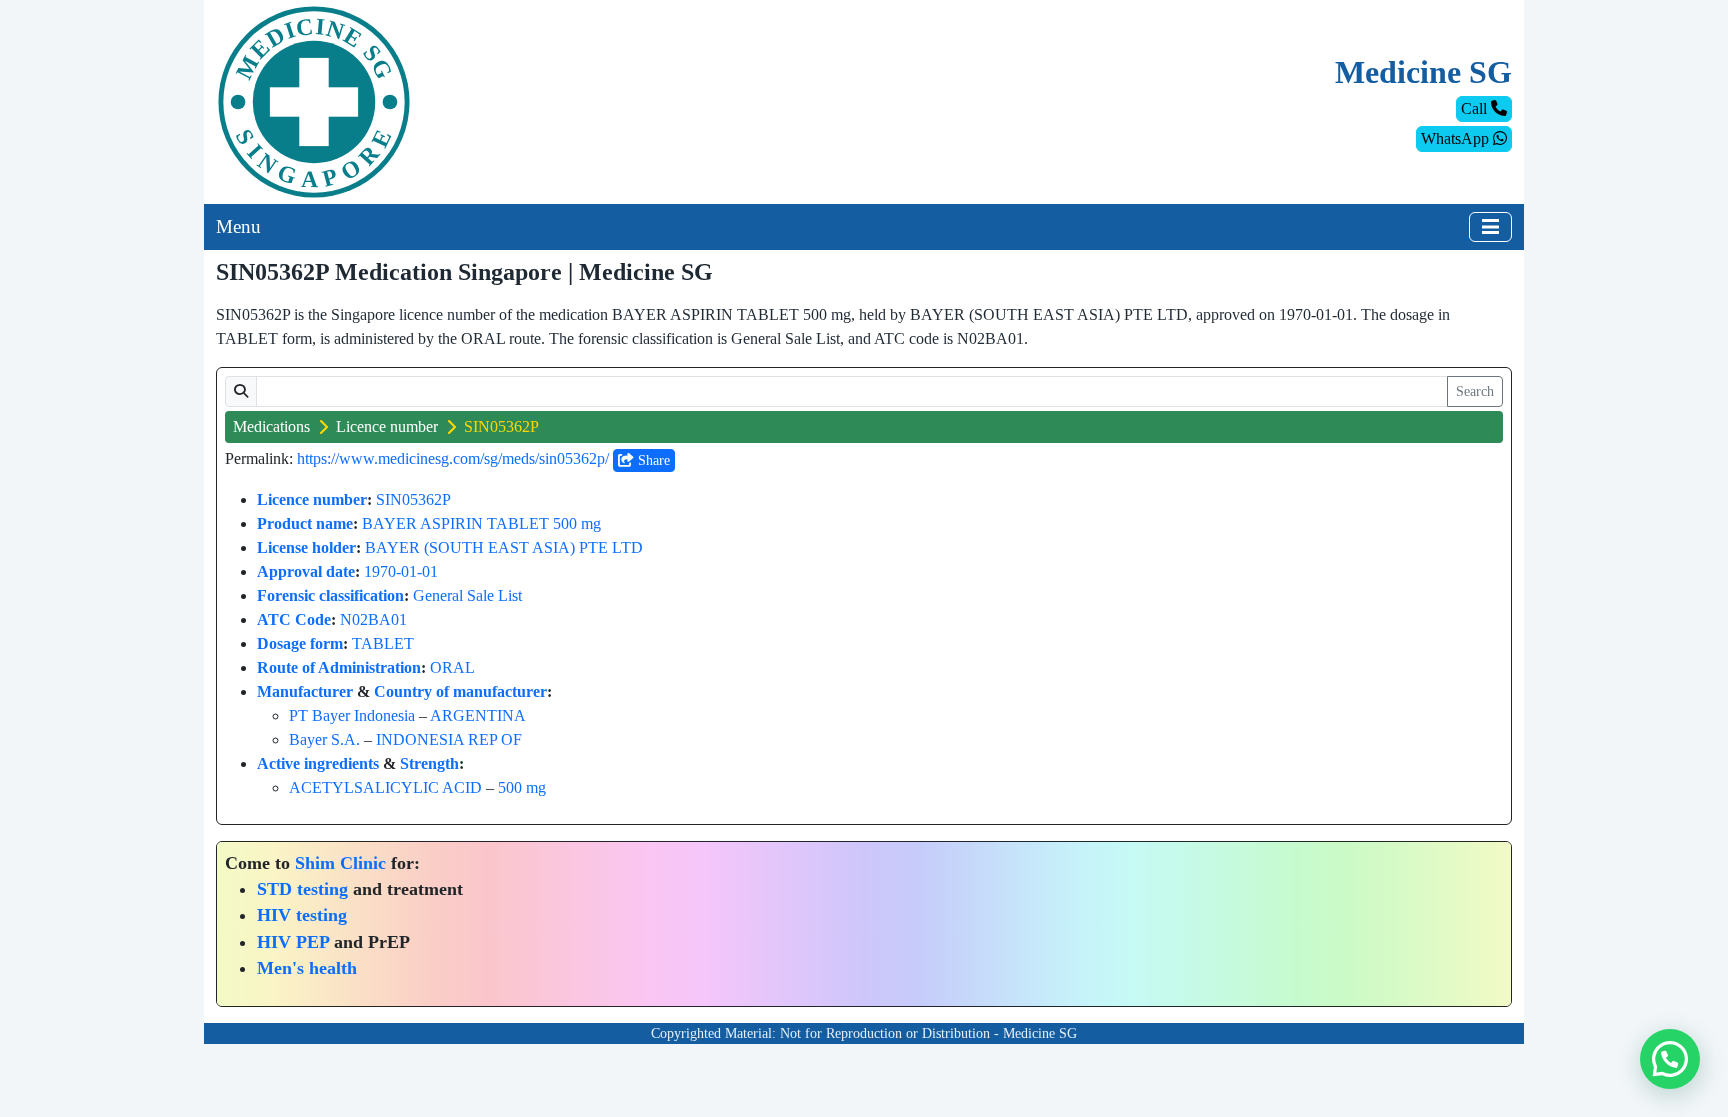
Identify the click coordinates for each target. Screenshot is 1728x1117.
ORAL (452, 667)
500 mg (522, 787)
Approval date (306, 571)
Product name (305, 523)
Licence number (387, 426)
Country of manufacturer (460, 691)
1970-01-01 (401, 571)
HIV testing (302, 915)
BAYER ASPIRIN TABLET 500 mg (481, 523)
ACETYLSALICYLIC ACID (385, 787)
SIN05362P (413, 499)
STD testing (302, 889)
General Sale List (467, 595)
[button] (1670, 1059)
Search (1475, 391)
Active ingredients (318, 763)
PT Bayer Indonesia (352, 715)
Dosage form (300, 643)
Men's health (307, 968)
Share (652, 460)
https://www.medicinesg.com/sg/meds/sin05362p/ (453, 458)
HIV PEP (293, 942)
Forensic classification (330, 595)
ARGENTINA (478, 715)
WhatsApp (1457, 138)
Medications (271, 426)
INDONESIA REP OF (449, 739)
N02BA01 (373, 619)
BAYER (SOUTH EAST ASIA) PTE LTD (504, 547)
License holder (306, 547)
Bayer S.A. (324, 739)
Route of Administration (339, 667)
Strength (429, 763)
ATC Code (294, 619)
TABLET (383, 643)
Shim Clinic (340, 863)
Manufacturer (305, 691)
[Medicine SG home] (314, 100)
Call (1476, 108)
